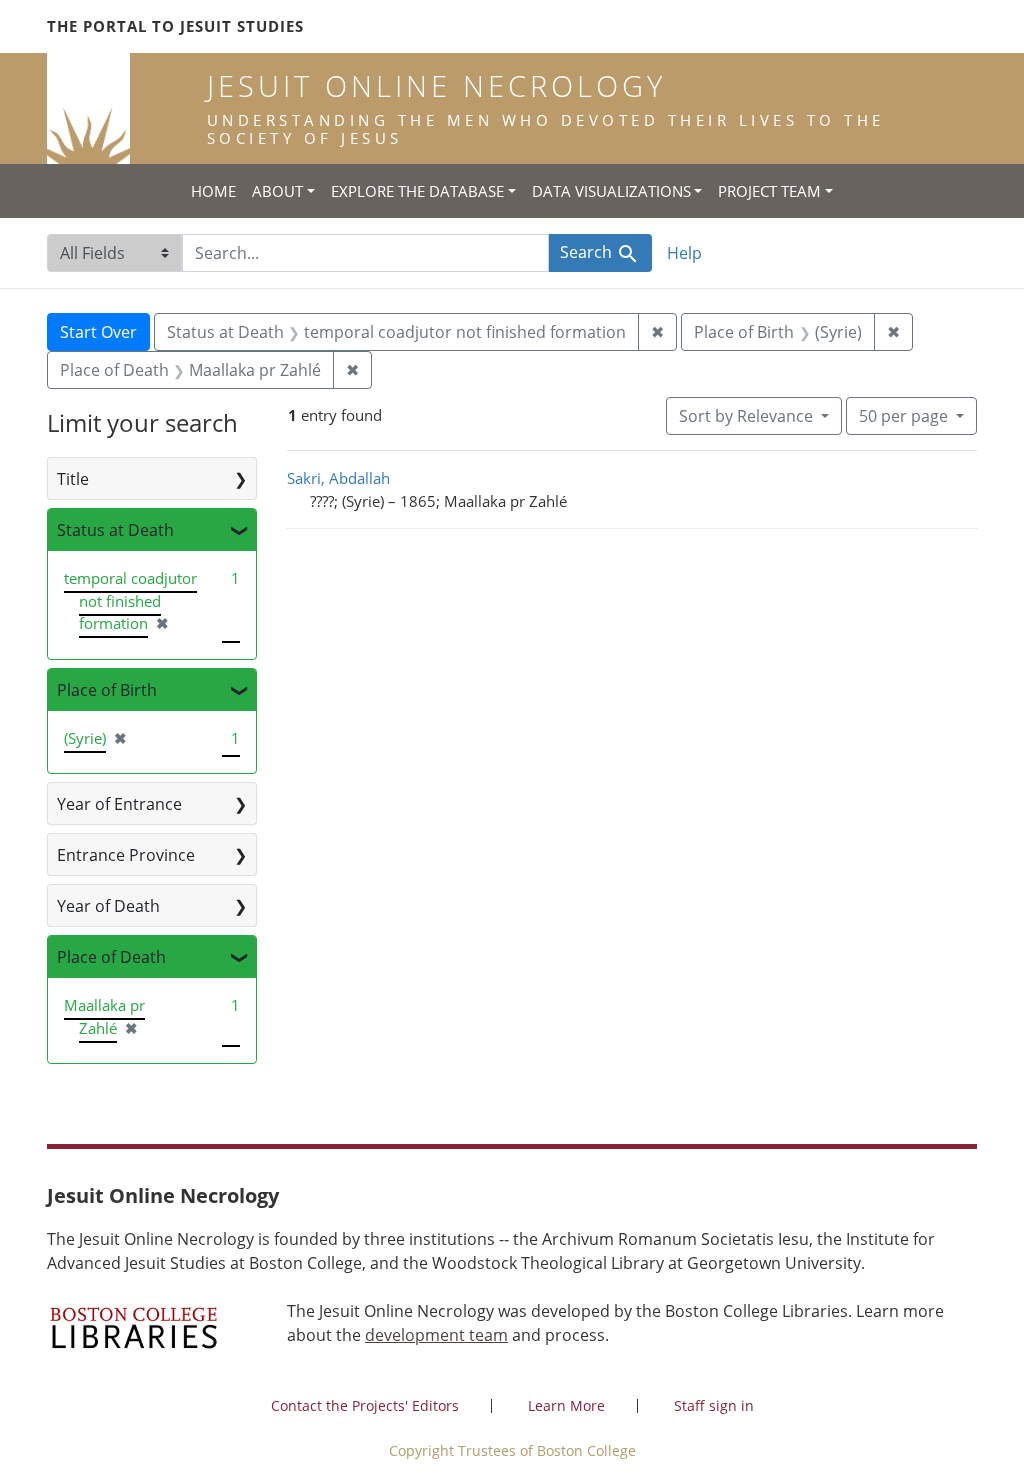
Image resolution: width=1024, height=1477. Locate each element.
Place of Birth (107, 690)
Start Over (98, 332)
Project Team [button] (769, 191)
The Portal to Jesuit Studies (175, 26)
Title (73, 479)
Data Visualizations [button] (611, 191)
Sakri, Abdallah (338, 478)
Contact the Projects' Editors (365, 1405)
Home (213, 191)
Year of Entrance (119, 804)
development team (436, 1335)
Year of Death (108, 906)
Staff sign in (714, 1405)
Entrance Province (126, 855)
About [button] (277, 191)
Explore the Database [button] (417, 191)
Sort (746, 416)
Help (684, 253)
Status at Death (115, 530)
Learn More (566, 1405)
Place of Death (111, 957)
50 (903, 415)
